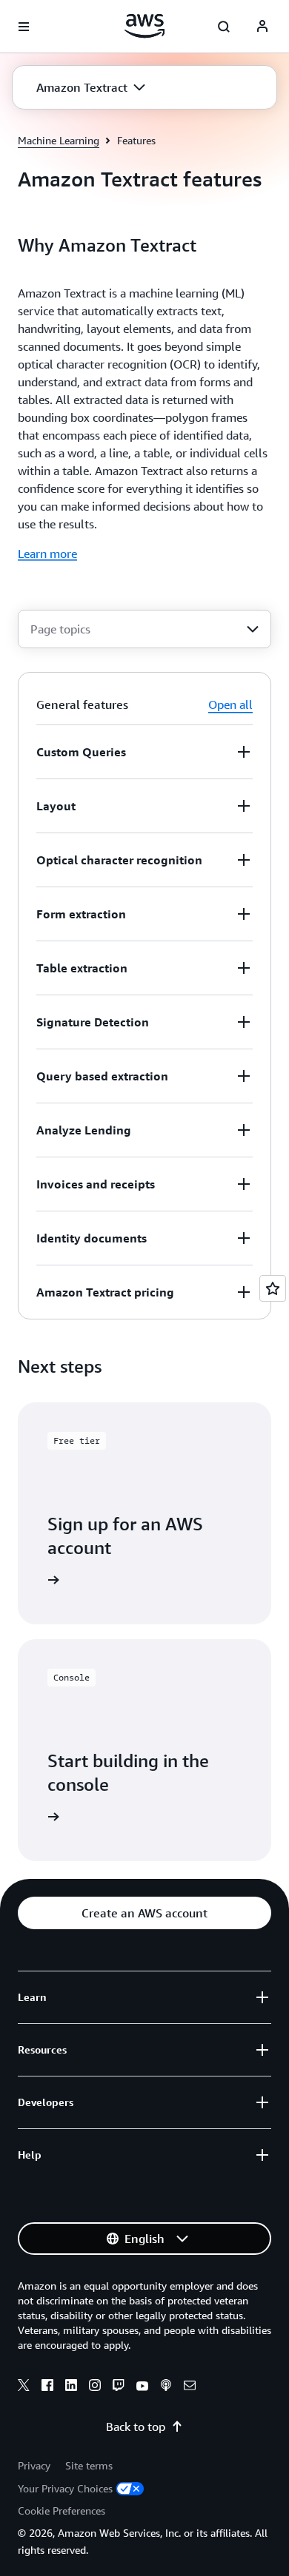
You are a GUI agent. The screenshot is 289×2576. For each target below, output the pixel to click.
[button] (91, 87)
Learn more (47, 554)
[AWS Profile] (262, 27)
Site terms (89, 2465)
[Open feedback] (273, 1288)
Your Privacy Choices (65, 2488)
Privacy (34, 2465)
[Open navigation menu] (24, 27)
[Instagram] (95, 2387)
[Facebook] (47, 2387)
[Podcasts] (166, 2387)
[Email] (190, 2387)
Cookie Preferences (62, 2511)
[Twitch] (119, 2387)
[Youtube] (142, 2387)
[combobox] (144, 629)
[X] (24, 2387)
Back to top (136, 2427)
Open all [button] (230, 704)
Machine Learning (59, 140)
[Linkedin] (71, 2387)
